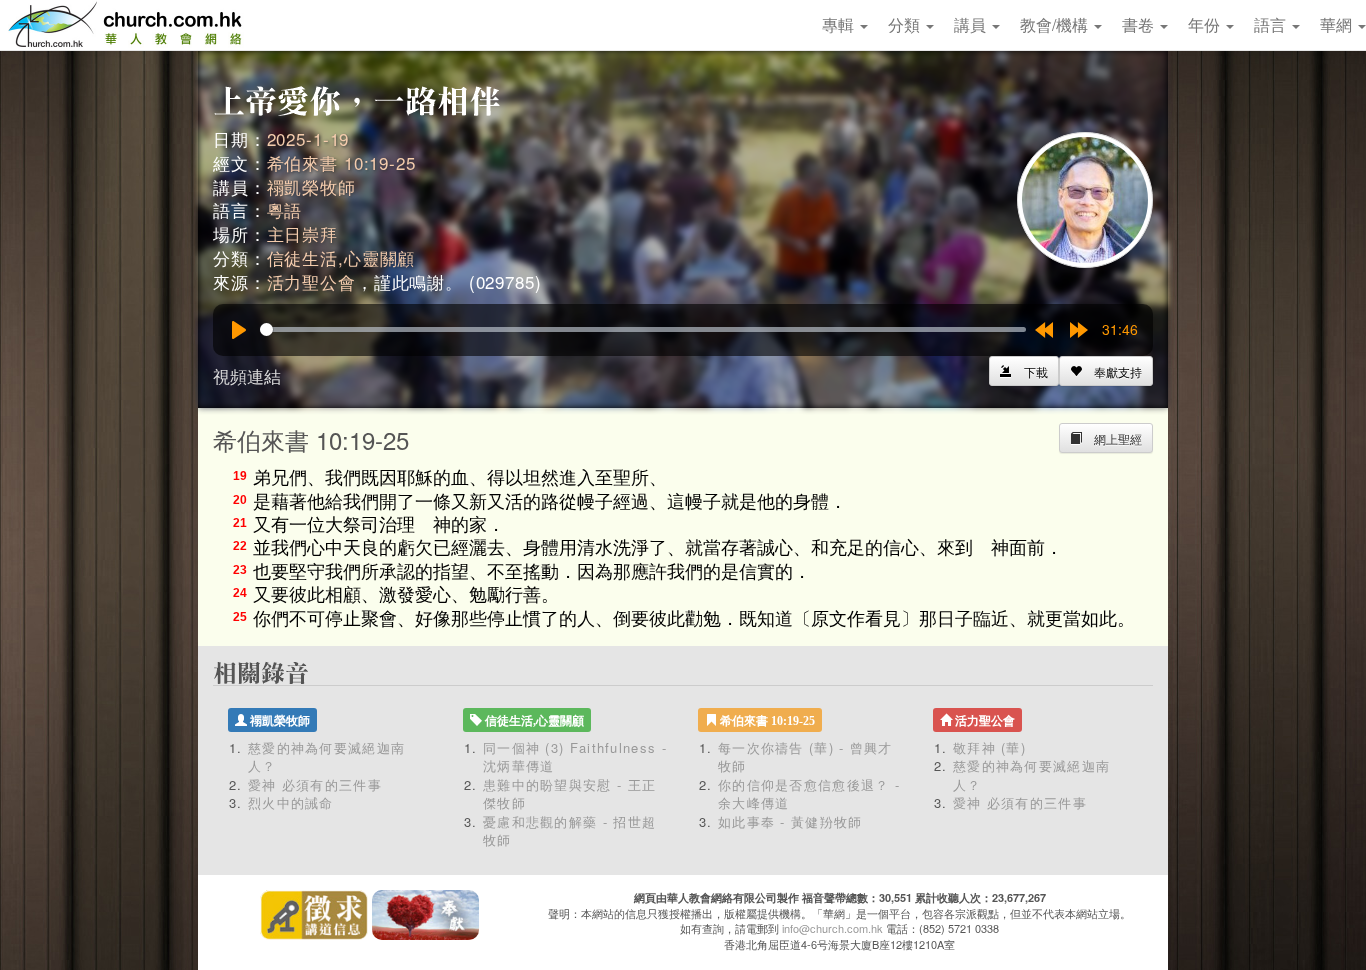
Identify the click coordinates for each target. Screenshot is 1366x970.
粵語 (285, 209)
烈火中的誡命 (291, 802)
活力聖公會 (311, 281)
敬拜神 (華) (989, 747)
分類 (906, 24)
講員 (972, 24)
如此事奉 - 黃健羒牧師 (790, 821)
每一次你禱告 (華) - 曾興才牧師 (805, 757)
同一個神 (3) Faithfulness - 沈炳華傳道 (575, 757)
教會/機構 (1056, 24)
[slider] (643, 329)
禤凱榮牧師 (311, 186)
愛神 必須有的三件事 (315, 784)
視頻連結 (247, 375)
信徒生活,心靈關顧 (341, 257)
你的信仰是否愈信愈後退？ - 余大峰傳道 (809, 794)
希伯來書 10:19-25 (341, 162)
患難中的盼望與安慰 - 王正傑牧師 (569, 794)
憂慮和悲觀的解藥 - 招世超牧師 (569, 831)
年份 (1206, 24)
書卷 (1140, 24)
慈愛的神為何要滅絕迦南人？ (326, 757)
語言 (1272, 24)
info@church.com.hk (832, 928)
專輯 (840, 24)
